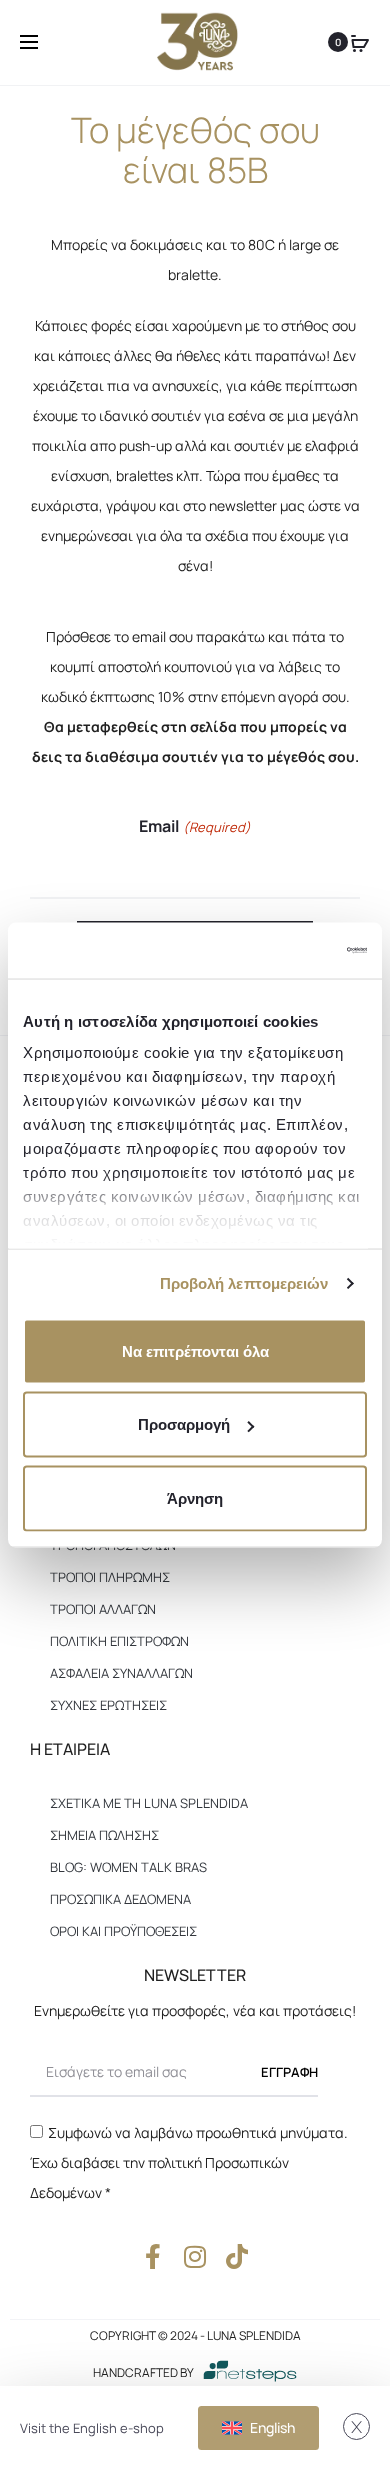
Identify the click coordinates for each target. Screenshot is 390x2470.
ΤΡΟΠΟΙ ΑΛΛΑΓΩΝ (103, 1609)
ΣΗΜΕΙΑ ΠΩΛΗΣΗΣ (104, 1835)
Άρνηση (195, 1497)
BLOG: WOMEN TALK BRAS (128, 1867)
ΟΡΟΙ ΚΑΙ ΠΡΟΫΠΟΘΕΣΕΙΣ (123, 1931)
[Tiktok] (237, 2256)
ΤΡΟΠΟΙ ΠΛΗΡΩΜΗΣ (110, 1577)
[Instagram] (195, 2256)
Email (194, 826)
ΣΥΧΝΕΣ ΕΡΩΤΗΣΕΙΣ (108, 1705)
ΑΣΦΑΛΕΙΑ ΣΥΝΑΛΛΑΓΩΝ (121, 1673)
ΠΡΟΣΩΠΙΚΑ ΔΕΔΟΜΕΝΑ (120, 1899)
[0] (360, 42)
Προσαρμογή (184, 1424)
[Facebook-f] (153, 2256)
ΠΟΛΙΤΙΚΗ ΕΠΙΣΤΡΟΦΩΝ (119, 1641)
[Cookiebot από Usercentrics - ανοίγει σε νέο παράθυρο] (280, 951)
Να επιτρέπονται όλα (195, 1350)
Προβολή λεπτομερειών (244, 1283)
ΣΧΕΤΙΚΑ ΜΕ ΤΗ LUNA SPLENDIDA (149, 1803)
